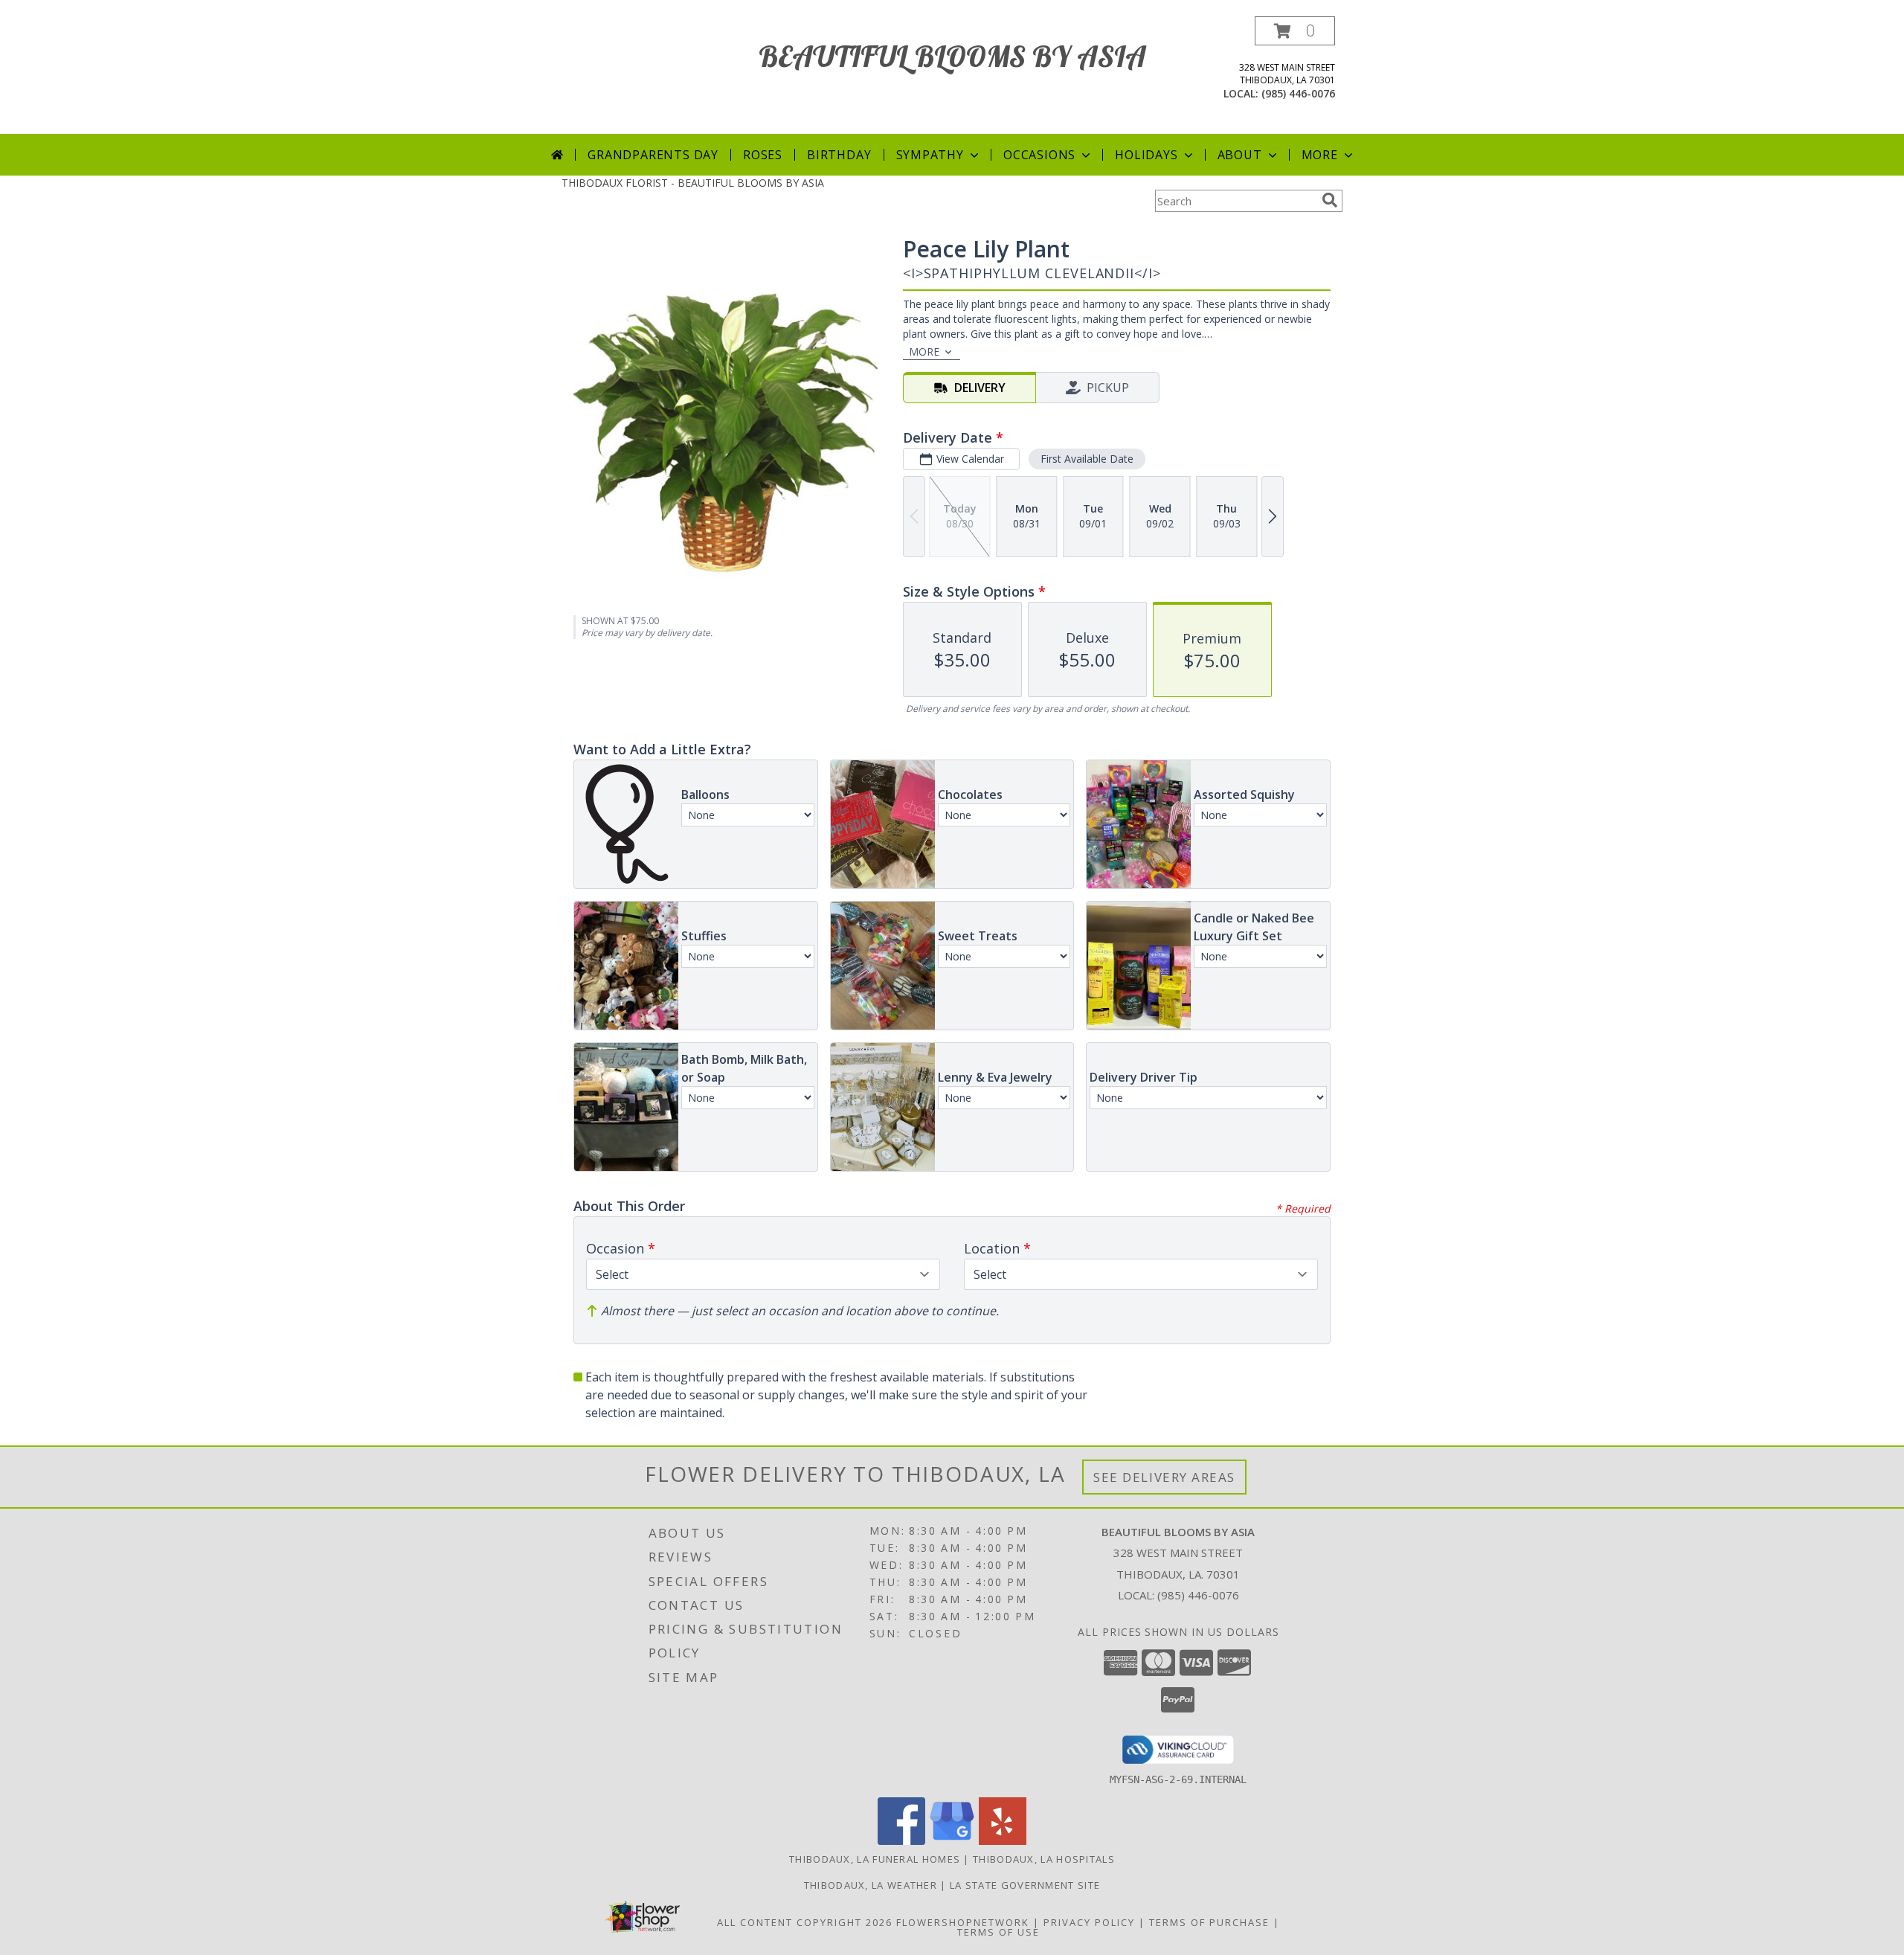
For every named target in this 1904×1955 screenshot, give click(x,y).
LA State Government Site (1025, 1885)
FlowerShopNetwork (963, 1922)
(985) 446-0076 (1298, 93)
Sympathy (930, 155)
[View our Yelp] (1003, 1841)
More (1320, 155)
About (1240, 155)
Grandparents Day (653, 155)
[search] (1330, 200)
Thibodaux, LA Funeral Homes (875, 1859)
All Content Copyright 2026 (805, 1922)
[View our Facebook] (901, 1841)
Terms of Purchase (1209, 1922)
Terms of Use (998, 1932)
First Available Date (1087, 459)
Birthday (839, 155)
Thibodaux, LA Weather (871, 1885)
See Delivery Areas (1164, 1477)
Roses (763, 155)
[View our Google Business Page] (952, 1841)
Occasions (1039, 155)
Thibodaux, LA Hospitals (1044, 1859)
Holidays (1146, 155)
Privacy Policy (1089, 1922)
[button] (1295, 31)
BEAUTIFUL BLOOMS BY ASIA (952, 56)
